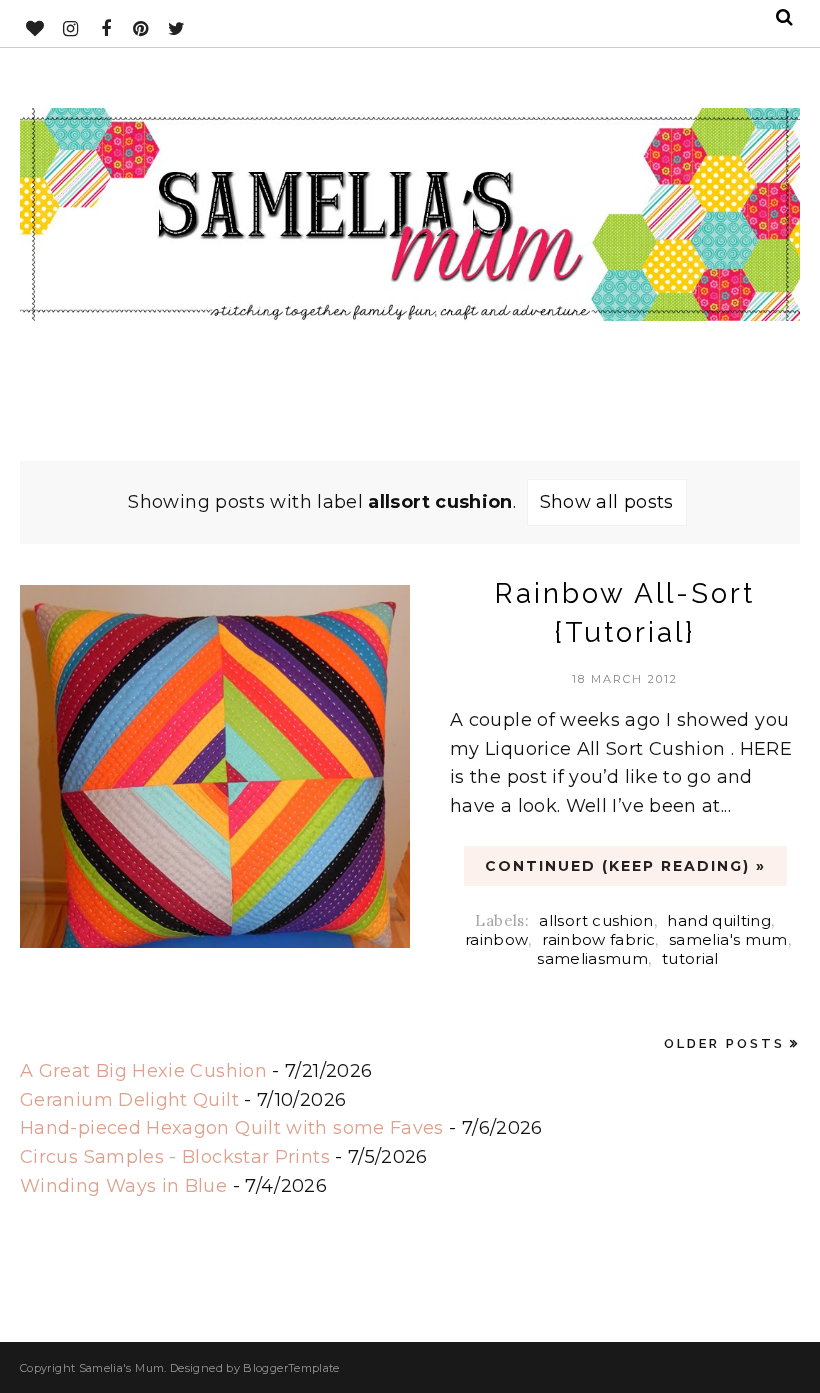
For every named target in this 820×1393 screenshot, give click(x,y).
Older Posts (724, 1043)
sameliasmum (592, 958)
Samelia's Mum (122, 1368)
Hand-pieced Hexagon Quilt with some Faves (232, 1128)
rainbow (497, 939)
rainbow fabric (598, 939)
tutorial (690, 958)
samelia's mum (728, 939)
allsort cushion (596, 920)
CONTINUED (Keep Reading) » (625, 866)
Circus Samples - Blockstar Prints (175, 1157)
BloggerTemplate (291, 1368)
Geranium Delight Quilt (129, 1100)
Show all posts (607, 502)
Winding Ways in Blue (123, 1186)
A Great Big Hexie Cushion (143, 1071)
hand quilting (719, 920)
